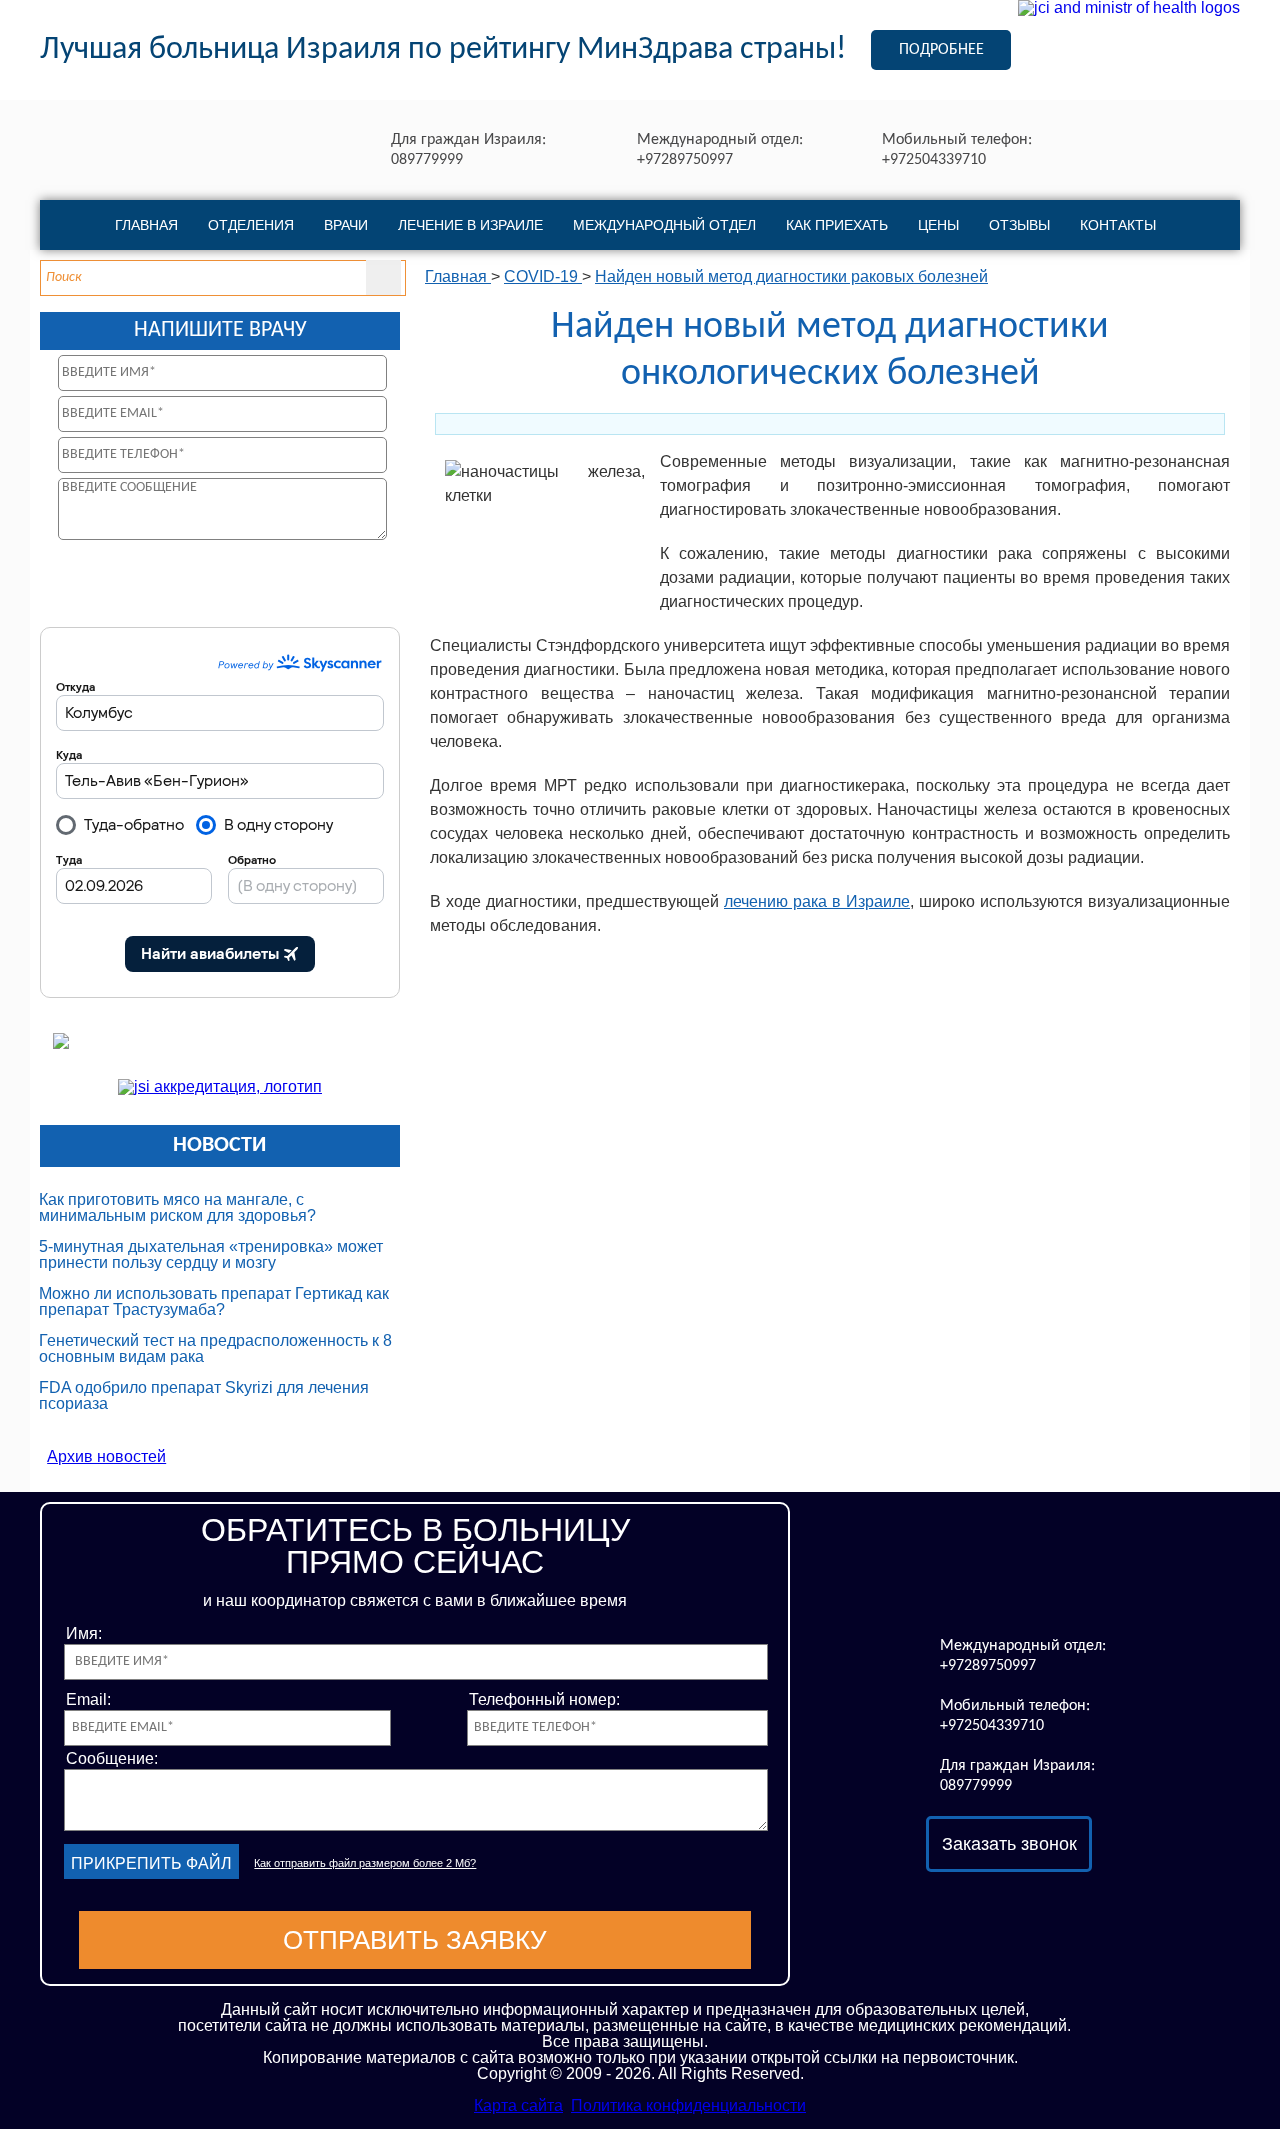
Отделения (251, 225)
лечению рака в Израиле (817, 901)
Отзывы (1019, 225)
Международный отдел (664, 225)
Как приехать (837, 225)
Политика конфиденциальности (688, 2105)
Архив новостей (106, 1456)
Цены (938, 225)
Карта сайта (518, 2105)
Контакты (1118, 225)
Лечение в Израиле (470, 225)
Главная (146, 225)
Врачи (346, 225)
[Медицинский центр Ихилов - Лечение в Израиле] (1009, 1574)
